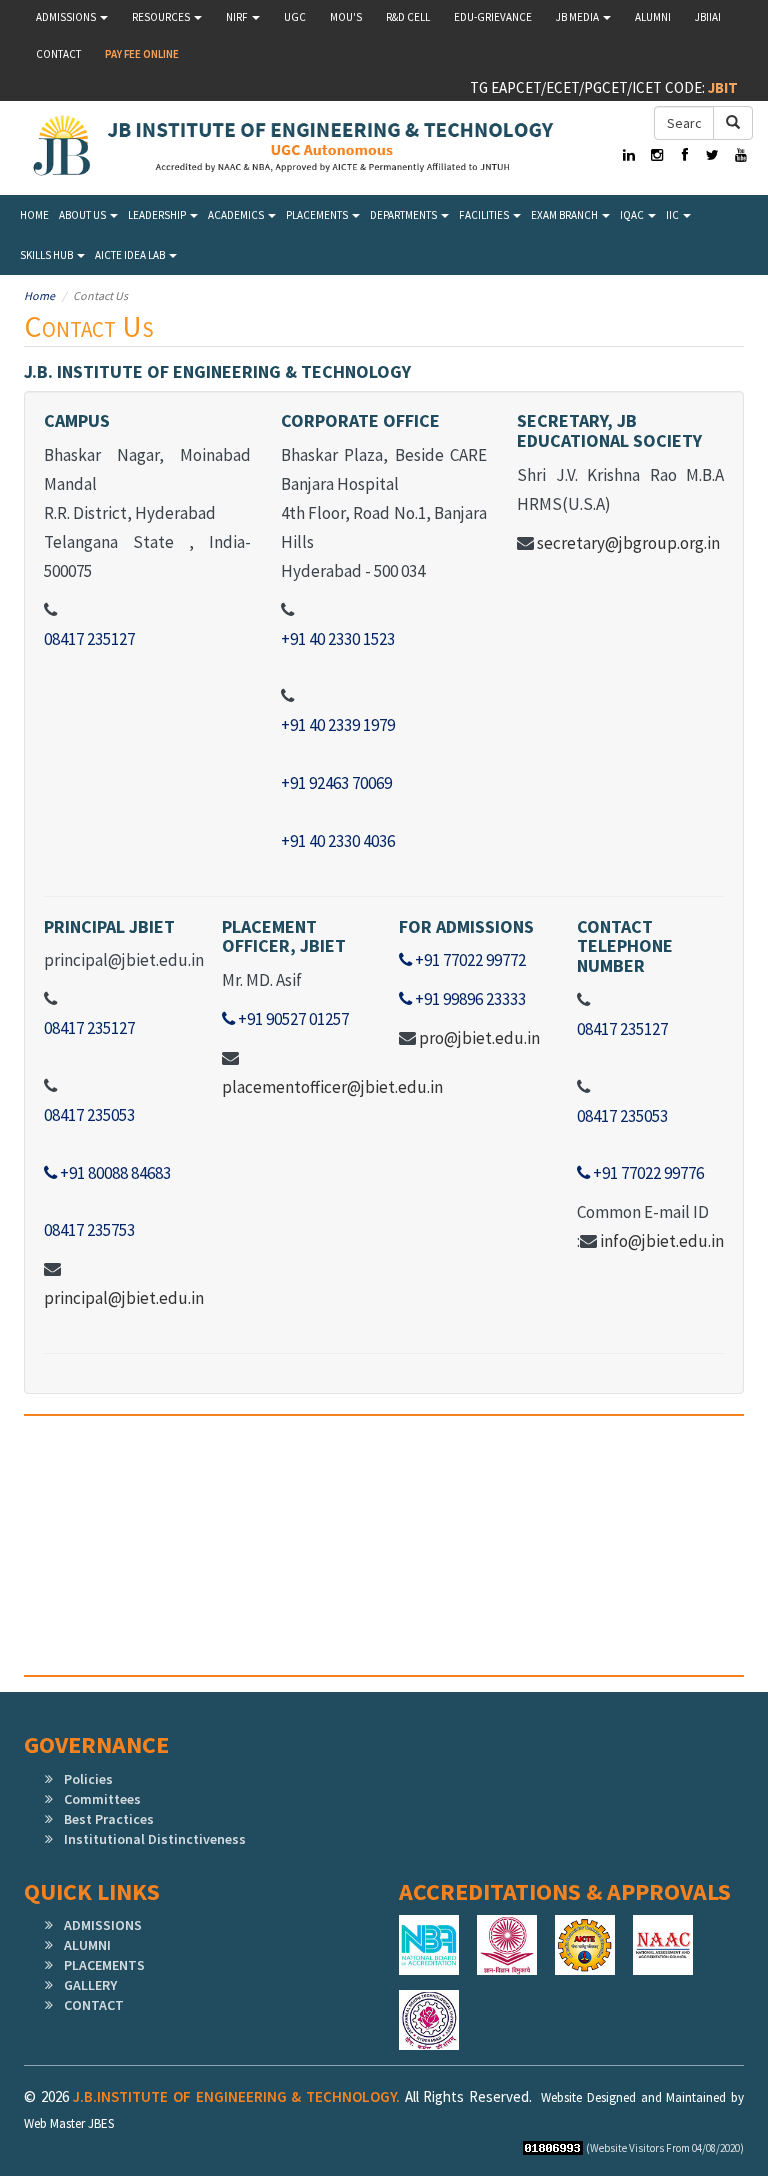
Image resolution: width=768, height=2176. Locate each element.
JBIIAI (708, 17)
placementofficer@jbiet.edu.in (332, 1087)
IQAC (633, 215)
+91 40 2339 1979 (338, 725)
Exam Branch (565, 215)
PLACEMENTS (104, 1965)
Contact (58, 54)
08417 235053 (89, 1115)
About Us (83, 215)
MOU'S (346, 17)
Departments (404, 215)
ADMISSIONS (103, 1925)
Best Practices (109, 1819)
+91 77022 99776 (647, 1173)
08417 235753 (89, 1230)
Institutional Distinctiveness (155, 1839)
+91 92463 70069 (336, 783)
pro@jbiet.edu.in (479, 1038)
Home (34, 215)
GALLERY (90, 1985)
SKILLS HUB (47, 255)
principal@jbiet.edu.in (124, 1298)
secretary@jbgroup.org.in (628, 543)
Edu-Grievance (493, 17)
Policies (88, 1779)
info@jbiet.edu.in (662, 1241)
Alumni (653, 17)
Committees (102, 1799)
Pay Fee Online (142, 54)
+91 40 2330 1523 (338, 639)
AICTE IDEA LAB (131, 255)
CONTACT (94, 2005)
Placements (318, 215)
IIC (673, 215)
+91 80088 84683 (114, 1173)
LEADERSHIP (158, 215)
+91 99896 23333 (469, 999)
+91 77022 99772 (469, 960)
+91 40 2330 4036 (338, 841)
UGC (295, 17)
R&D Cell (408, 17)
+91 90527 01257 (292, 1019)
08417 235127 (89, 639)
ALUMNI (87, 1945)
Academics (237, 215)
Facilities (485, 215)
